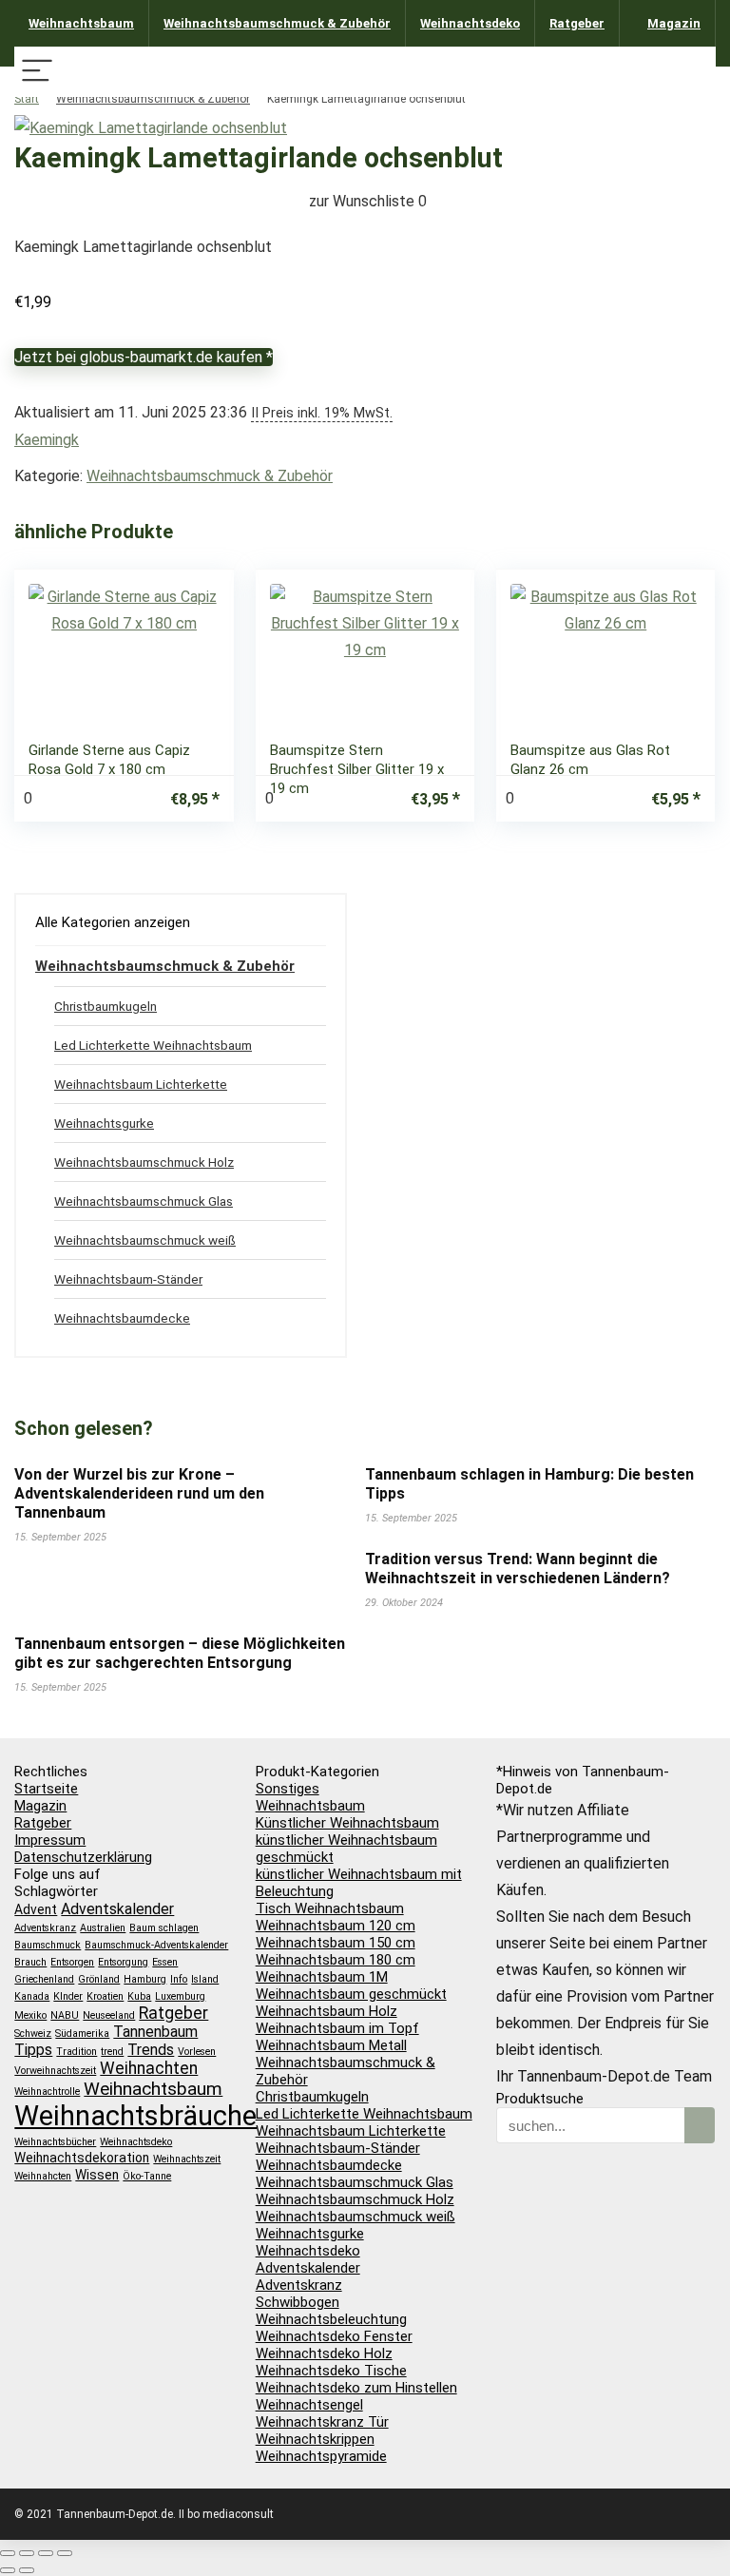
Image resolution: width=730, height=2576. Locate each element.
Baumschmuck (48, 1945)
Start (27, 99)
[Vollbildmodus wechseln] (27, 2553)
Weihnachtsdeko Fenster (334, 2336)
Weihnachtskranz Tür (322, 2422)
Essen (165, 1962)
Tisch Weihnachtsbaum (330, 1908)
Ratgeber (577, 23)
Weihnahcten (43, 2176)
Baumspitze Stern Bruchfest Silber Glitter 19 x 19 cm (357, 769)
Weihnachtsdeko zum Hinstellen (356, 2388)
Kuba (139, 1996)
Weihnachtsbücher (55, 2142)
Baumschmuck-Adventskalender (156, 1945)
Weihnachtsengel (309, 2405)
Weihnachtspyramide (321, 2456)
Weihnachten (149, 2068)
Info (179, 1979)
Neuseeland (109, 2015)
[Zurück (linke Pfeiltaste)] (8, 2570)
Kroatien (105, 1996)
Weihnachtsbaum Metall (331, 2045)
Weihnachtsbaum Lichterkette (141, 1084)
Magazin (674, 23)
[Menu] (37, 72)
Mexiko (30, 2015)
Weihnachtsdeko (470, 23)
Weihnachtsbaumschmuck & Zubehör (277, 23)
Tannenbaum (155, 2032)
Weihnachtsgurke (104, 1123)
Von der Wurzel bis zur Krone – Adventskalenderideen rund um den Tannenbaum (139, 1493)
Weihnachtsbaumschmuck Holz (144, 1162)
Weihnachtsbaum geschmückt (351, 1994)
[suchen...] (700, 2125)
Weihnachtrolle (47, 2092)
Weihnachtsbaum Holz (327, 2011)
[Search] (693, 72)
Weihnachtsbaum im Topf (337, 2028)
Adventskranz (45, 1928)
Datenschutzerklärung (83, 1857)
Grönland (99, 1979)
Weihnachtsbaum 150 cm (336, 1943)
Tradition (77, 2052)
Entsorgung (123, 1962)
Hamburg (145, 1979)
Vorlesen (197, 2052)
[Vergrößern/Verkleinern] (8, 2553)
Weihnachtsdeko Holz (324, 2353)
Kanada (32, 1996)
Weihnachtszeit (187, 2159)
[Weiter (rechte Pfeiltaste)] (27, 2570)
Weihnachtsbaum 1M (322, 1977)
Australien (103, 1928)
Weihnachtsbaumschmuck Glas (144, 1201)
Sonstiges (288, 1789)
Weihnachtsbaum (81, 23)
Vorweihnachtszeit (55, 2071)
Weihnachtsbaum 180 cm (336, 1960)
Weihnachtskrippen (315, 2439)
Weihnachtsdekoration (82, 2158)
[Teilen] (46, 2553)
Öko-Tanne (147, 2176)
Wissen (97, 2175)
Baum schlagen (164, 1928)
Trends (151, 2050)
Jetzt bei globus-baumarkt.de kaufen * (144, 357)
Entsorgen (72, 1962)
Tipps (33, 2050)
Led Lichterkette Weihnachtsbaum (153, 1045)
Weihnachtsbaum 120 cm (336, 1926)
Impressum (50, 1840)
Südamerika (82, 2034)
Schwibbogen (298, 2302)
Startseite (46, 1789)
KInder (68, 1996)
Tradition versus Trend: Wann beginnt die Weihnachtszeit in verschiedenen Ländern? (518, 1569)
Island (205, 1979)
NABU (65, 2015)
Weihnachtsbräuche (135, 2116)
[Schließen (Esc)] (65, 2553)
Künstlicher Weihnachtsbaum (347, 1823)
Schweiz (33, 2034)
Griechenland (44, 1979)
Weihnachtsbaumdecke (122, 1318)
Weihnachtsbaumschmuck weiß (145, 1240)
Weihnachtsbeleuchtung (331, 2319)
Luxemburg (180, 1996)
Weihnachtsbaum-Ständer (128, 1279)
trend (112, 2052)
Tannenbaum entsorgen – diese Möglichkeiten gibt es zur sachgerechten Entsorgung (180, 1653)
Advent (36, 1909)
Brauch (30, 1962)
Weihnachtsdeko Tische (331, 2371)
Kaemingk (47, 440)
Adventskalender (117, 1909)
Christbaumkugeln (106, 1006)
